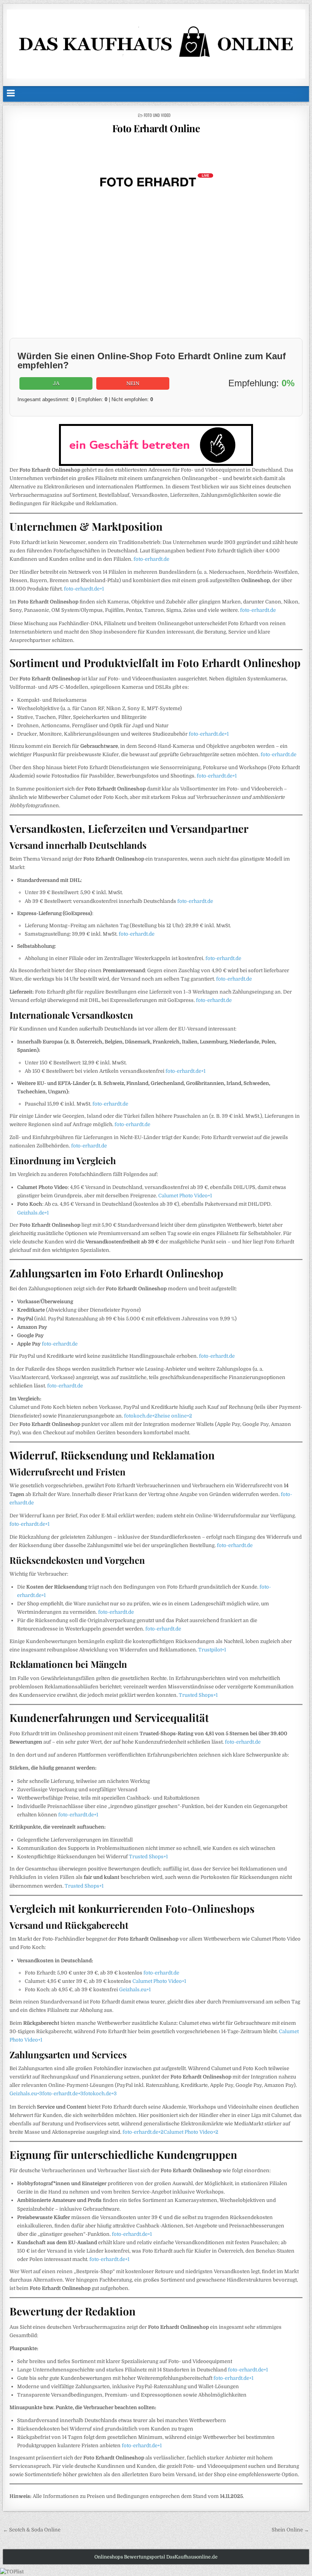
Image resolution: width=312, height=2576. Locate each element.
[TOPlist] (12, 2572)
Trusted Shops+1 (198, 1695)
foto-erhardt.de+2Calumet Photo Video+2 (170, 2132)
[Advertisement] (156, 277)
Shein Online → (290, 2530)
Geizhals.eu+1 (135, 1990)
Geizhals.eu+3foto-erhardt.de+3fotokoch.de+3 (63, 2094)
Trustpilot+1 (212, 1650)
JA (56, 383)
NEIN (133, 383)
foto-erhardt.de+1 (84, 589)
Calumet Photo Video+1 (185, 1196)
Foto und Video (157, 115)
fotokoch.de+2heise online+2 (158, 1416)
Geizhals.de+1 (33, 1213)
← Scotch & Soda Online (32, 2530)
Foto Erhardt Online (156, 128)
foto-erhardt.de (151, 559)
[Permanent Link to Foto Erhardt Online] (156, 181)
